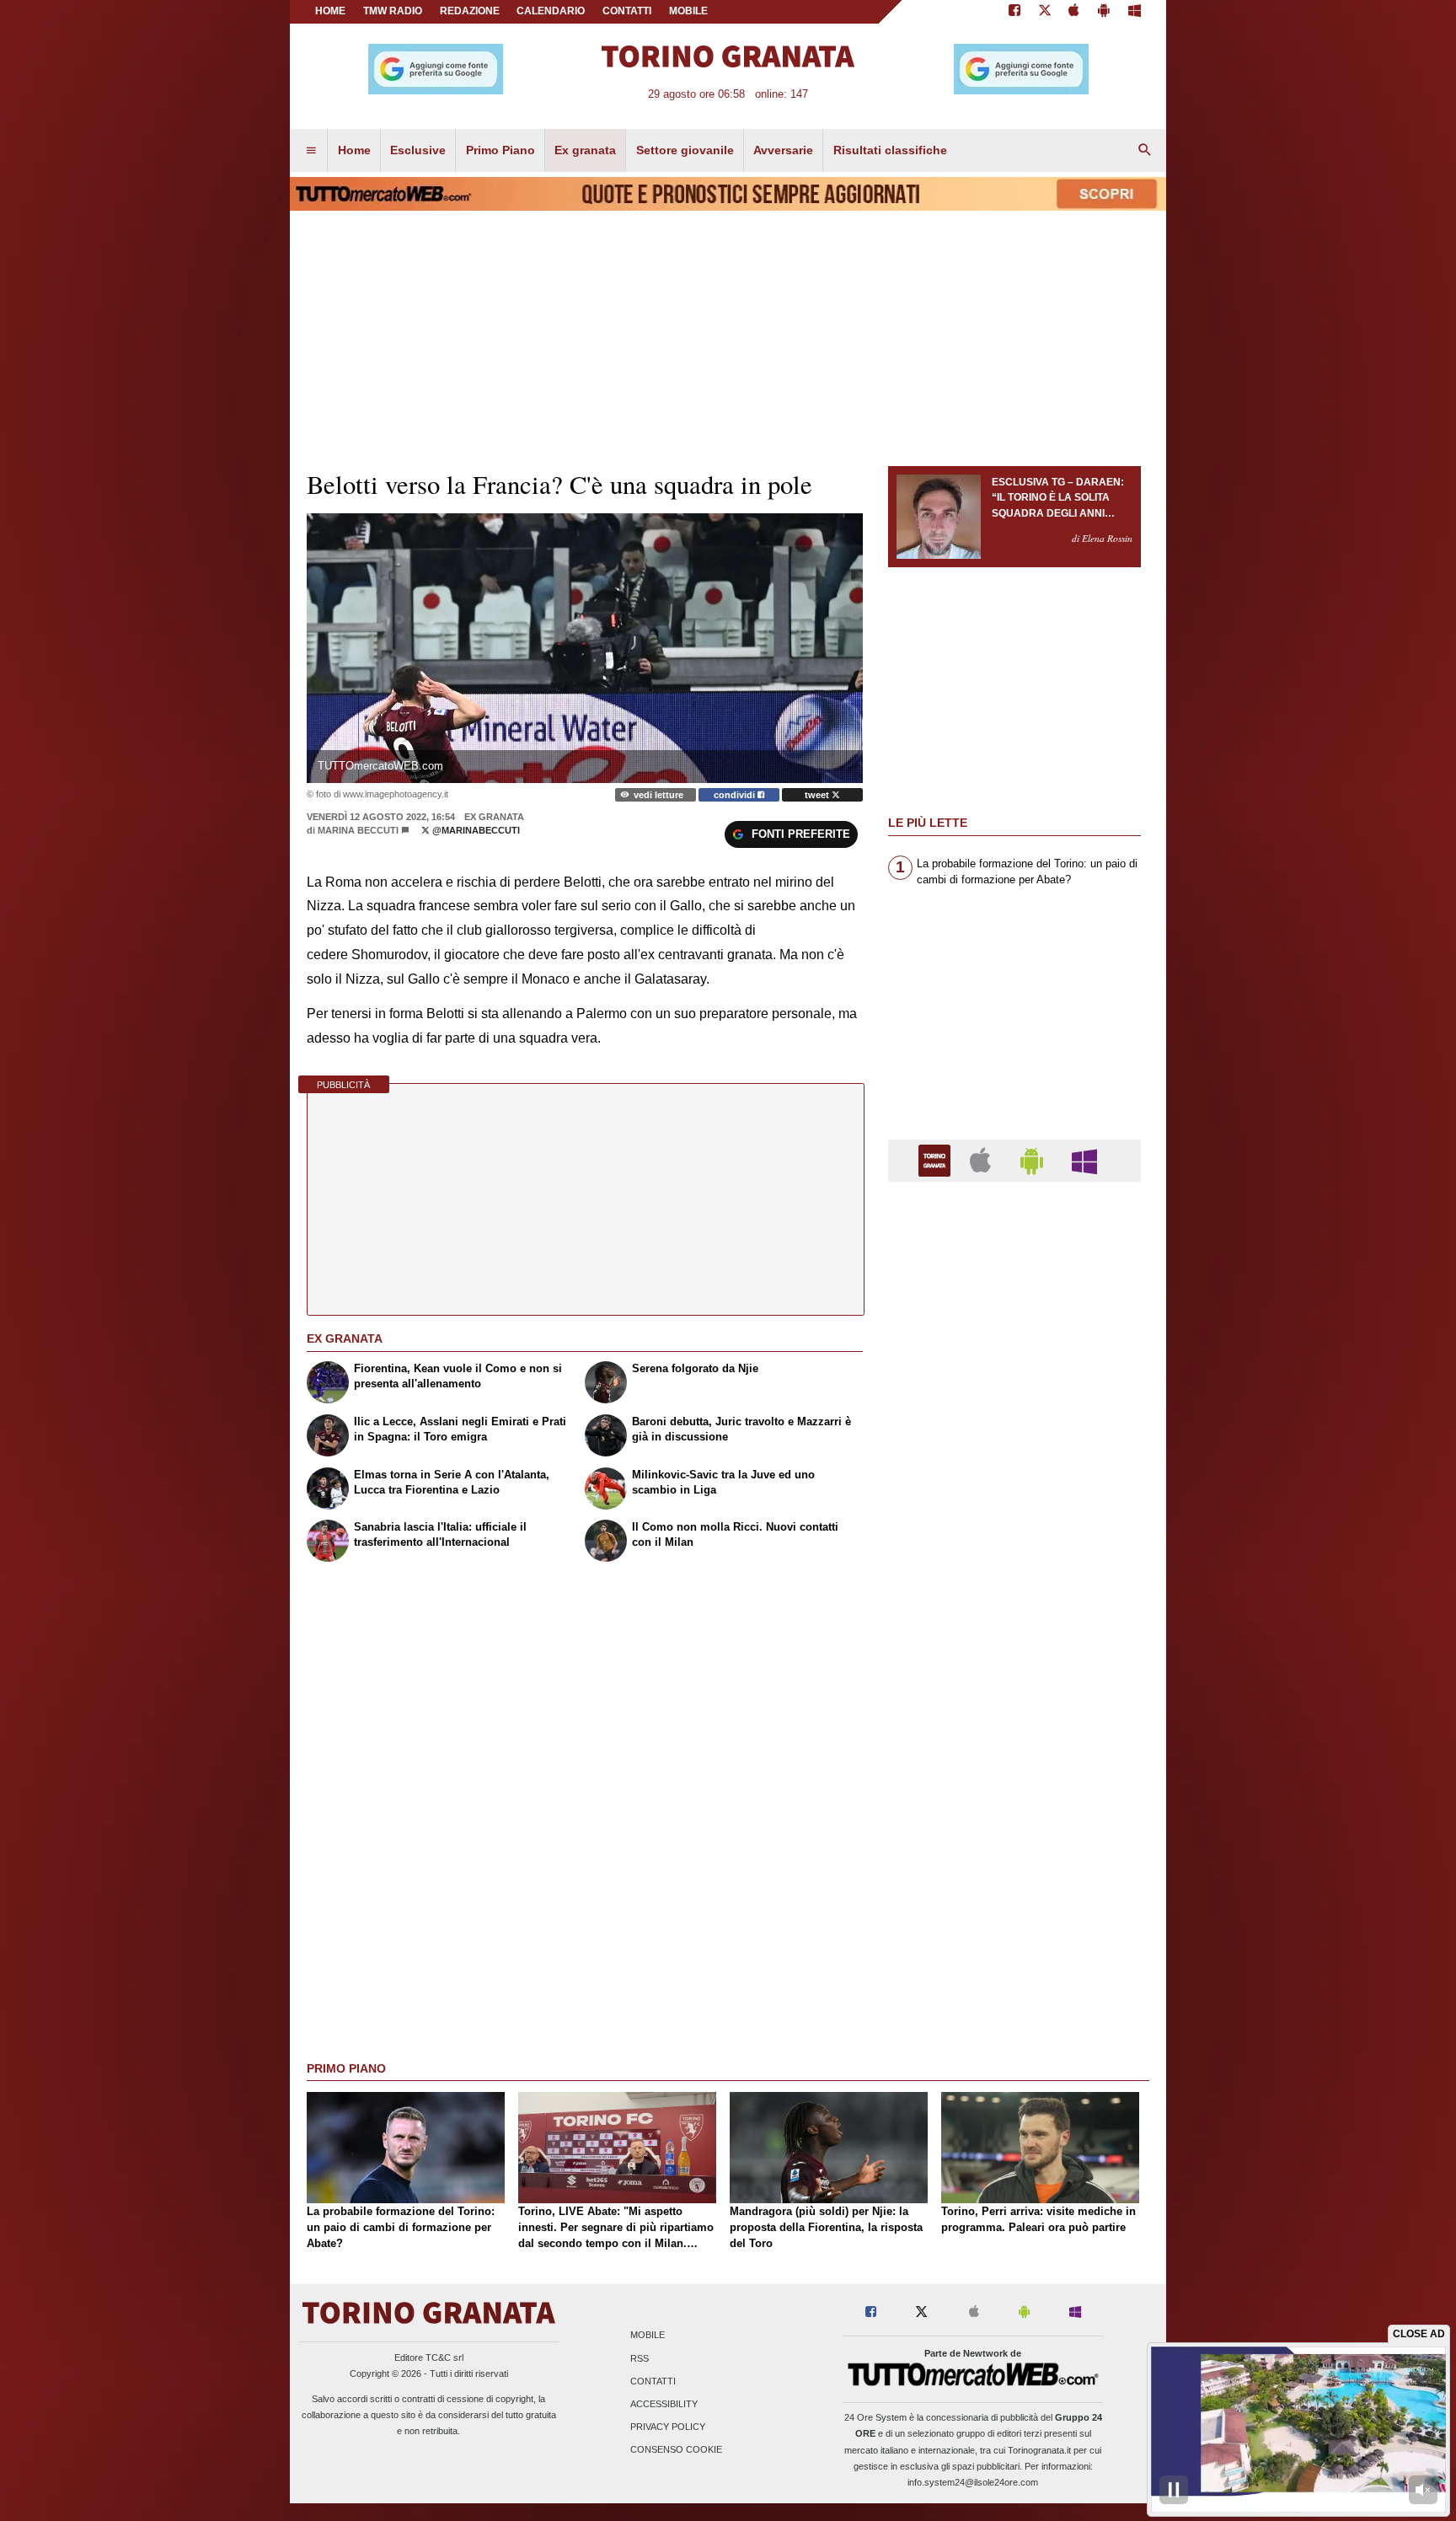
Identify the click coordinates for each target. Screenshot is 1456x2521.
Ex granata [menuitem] (585, 150)
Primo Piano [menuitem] (500, 150)
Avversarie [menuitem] (783, 150)
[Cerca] (1145, 151)
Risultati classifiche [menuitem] (890, 150)
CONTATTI (627, 11)
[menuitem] (311, 151)
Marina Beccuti (358, 830)
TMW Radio (393, 11)
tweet (818, 795)
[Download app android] (1104, 12)
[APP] (937, 1159)
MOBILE (688, 11)
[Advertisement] (1014, 1848)
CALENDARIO (551, 11)
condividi (736, 795)
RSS (640, 2358)
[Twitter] (1045, 12)
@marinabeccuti (475, 830)
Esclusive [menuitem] (418, 150)
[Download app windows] (1135, 12)
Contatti (653, 2381)
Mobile (648, 2336)
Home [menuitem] (354, 150)
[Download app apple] (1075, 12)
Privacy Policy (668, 2427)
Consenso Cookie (676, 2450)
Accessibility (664, 2404)
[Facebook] (1014, 12)
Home (330, 11)
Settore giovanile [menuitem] (685, 150)
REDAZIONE (470, 11)
